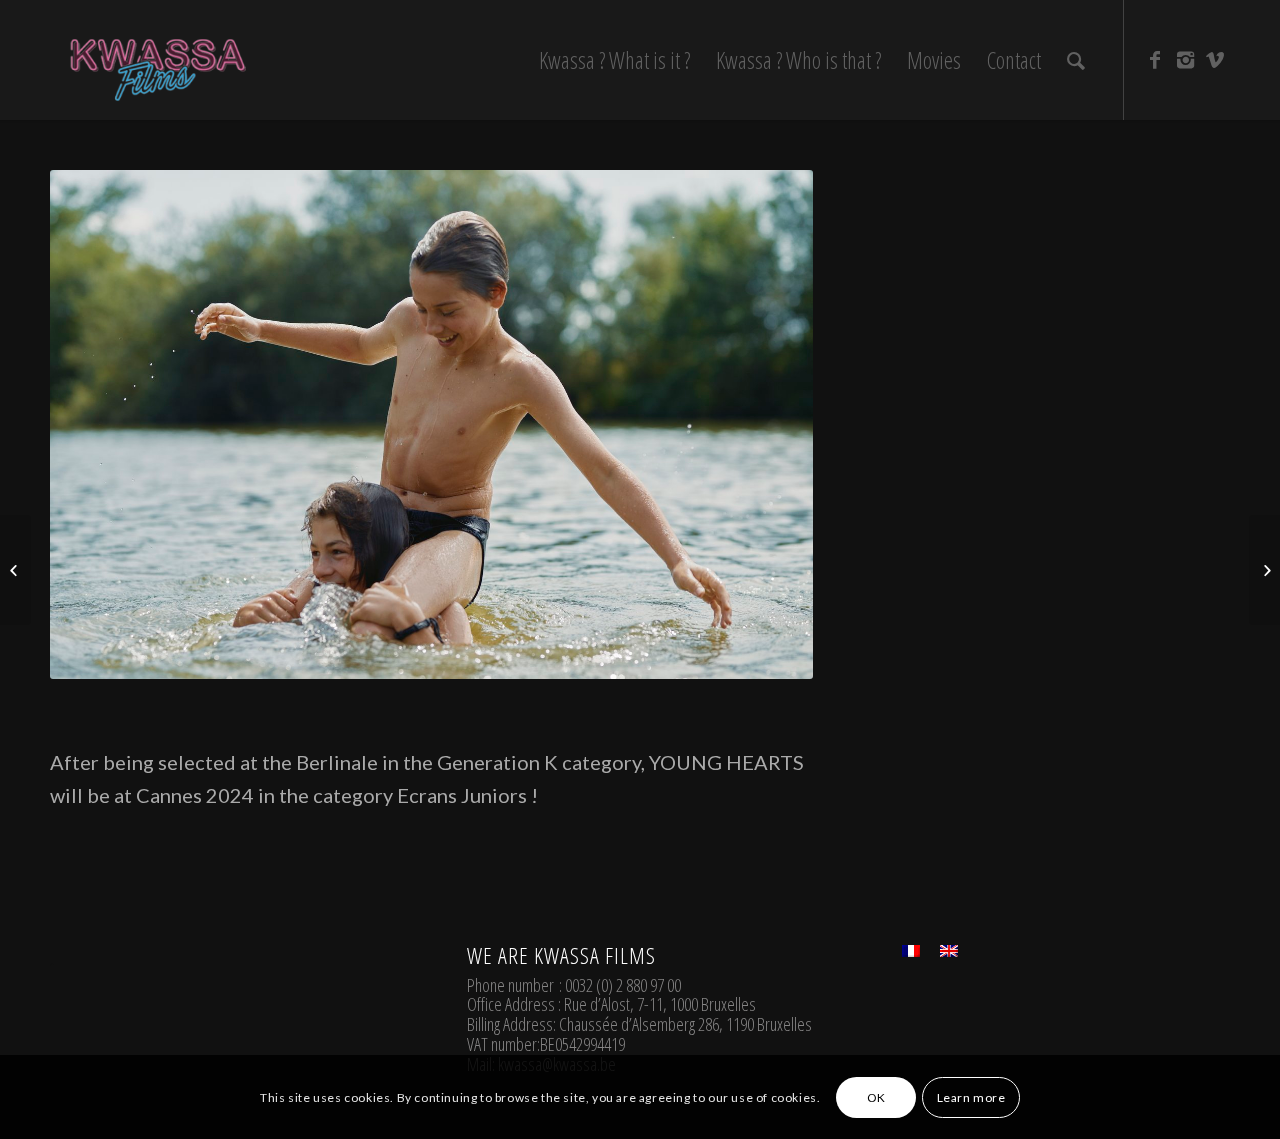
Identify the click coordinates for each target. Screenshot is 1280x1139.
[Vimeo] (1215, 59)
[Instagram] (1185, 59)
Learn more (971, 1096)
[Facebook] (1155, 59)
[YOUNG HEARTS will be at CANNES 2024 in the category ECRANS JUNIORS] (15, 570)
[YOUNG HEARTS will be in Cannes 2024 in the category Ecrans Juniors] (1264, 570)
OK (876, 1096)
